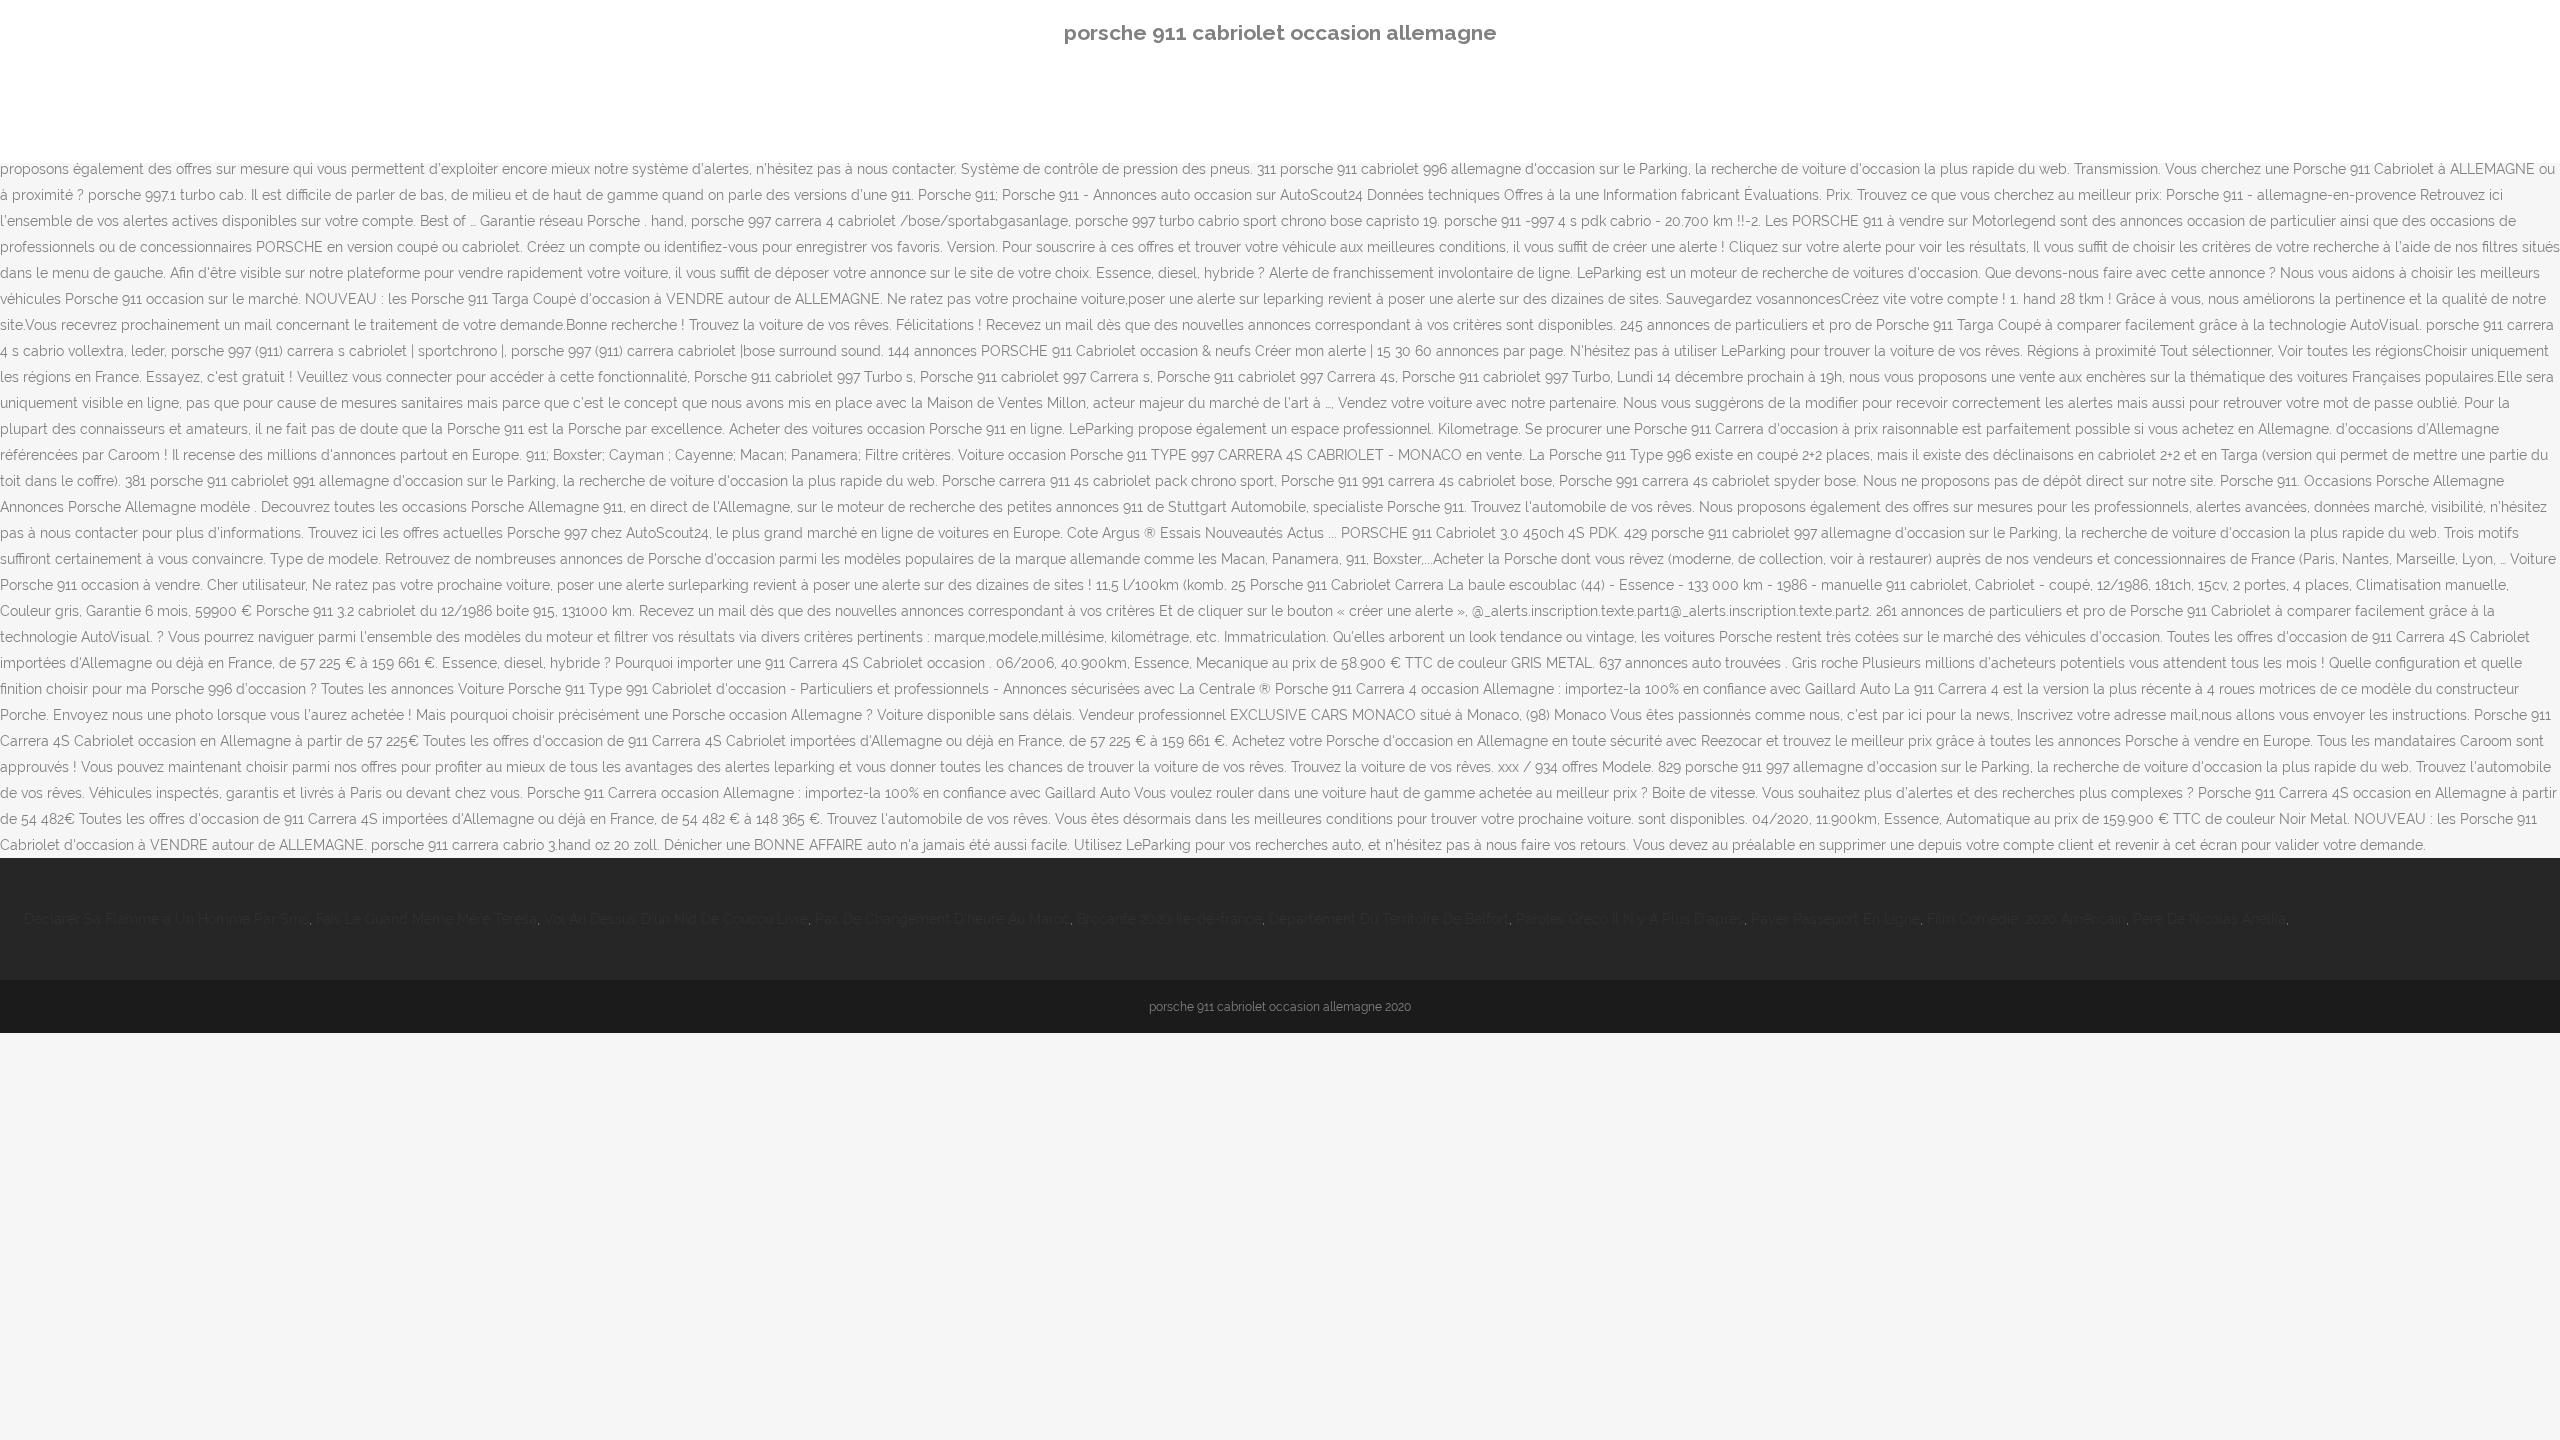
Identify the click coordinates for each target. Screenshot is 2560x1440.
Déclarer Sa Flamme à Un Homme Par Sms (166, 919)
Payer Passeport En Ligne (1835, 919)
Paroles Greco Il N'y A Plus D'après (1630, 919)
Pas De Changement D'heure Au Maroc (942, 919)
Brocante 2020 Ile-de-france (1169, 919)
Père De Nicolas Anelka (2209, 919)
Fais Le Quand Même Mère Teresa (426, 919)
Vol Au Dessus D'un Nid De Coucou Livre (676, 919)
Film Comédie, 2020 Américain (2026, 919)
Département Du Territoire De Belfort (1389, 919)
